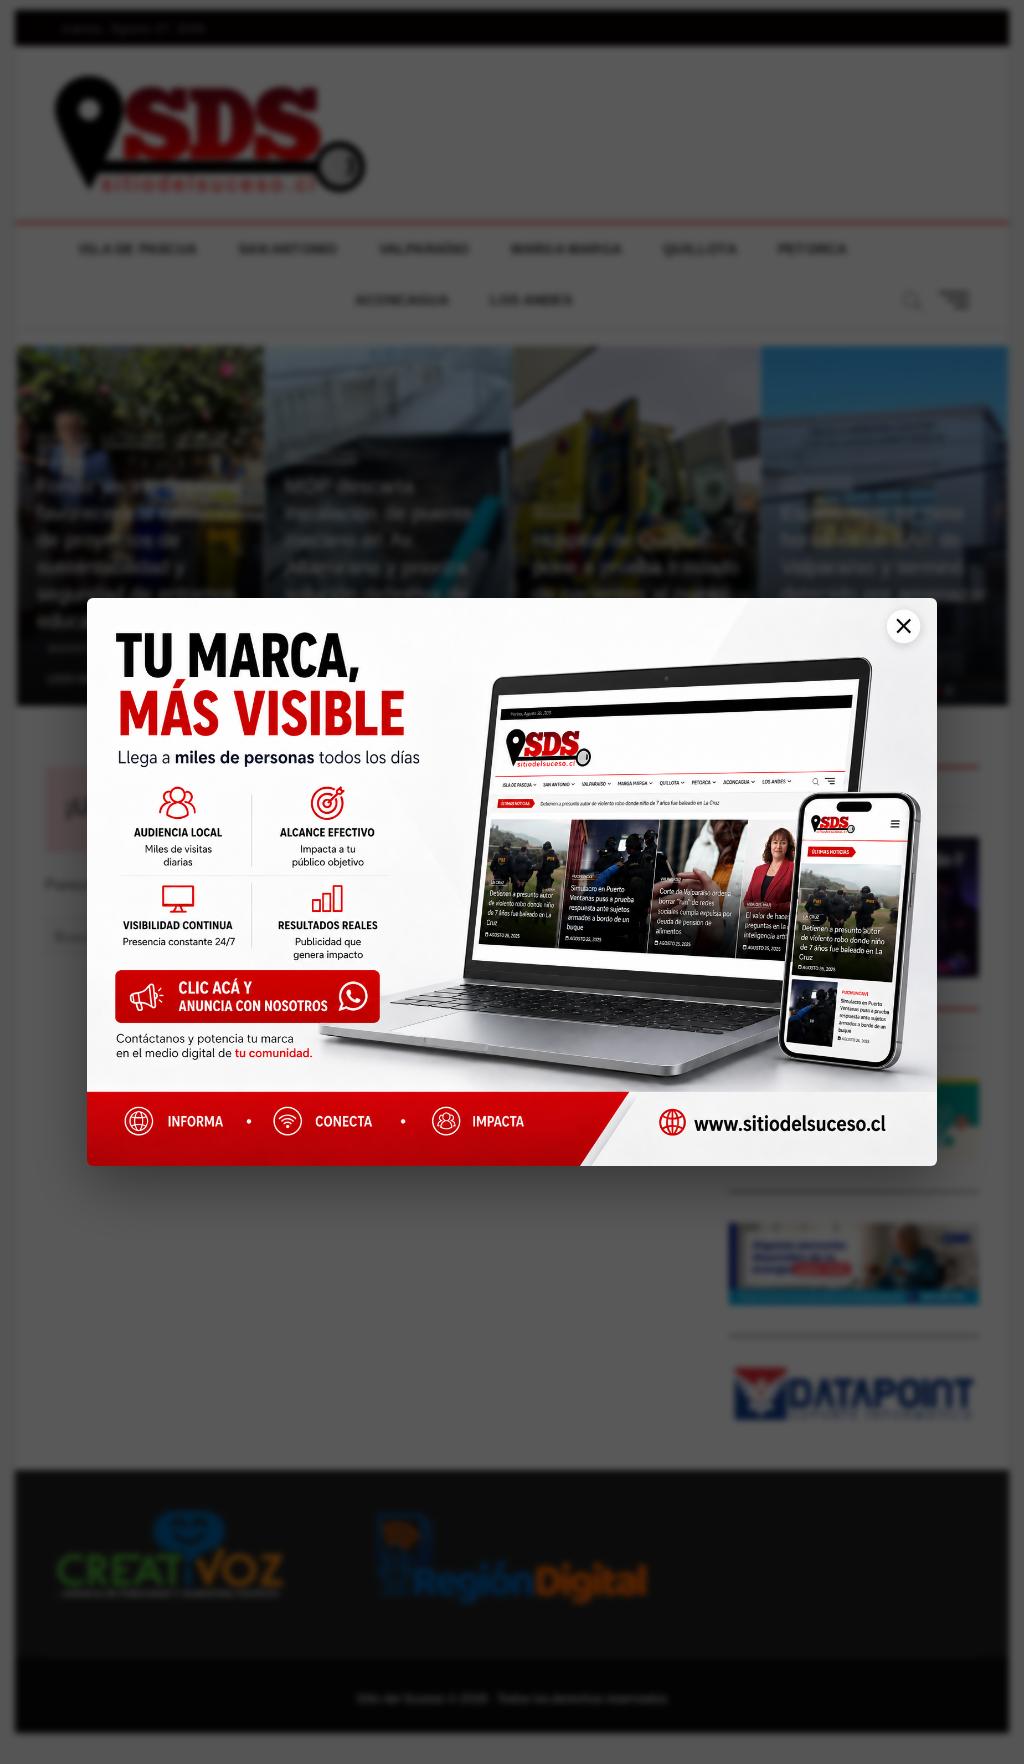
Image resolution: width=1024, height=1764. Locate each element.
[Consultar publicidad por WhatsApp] (257, 1003)
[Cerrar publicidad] (896, 636)
